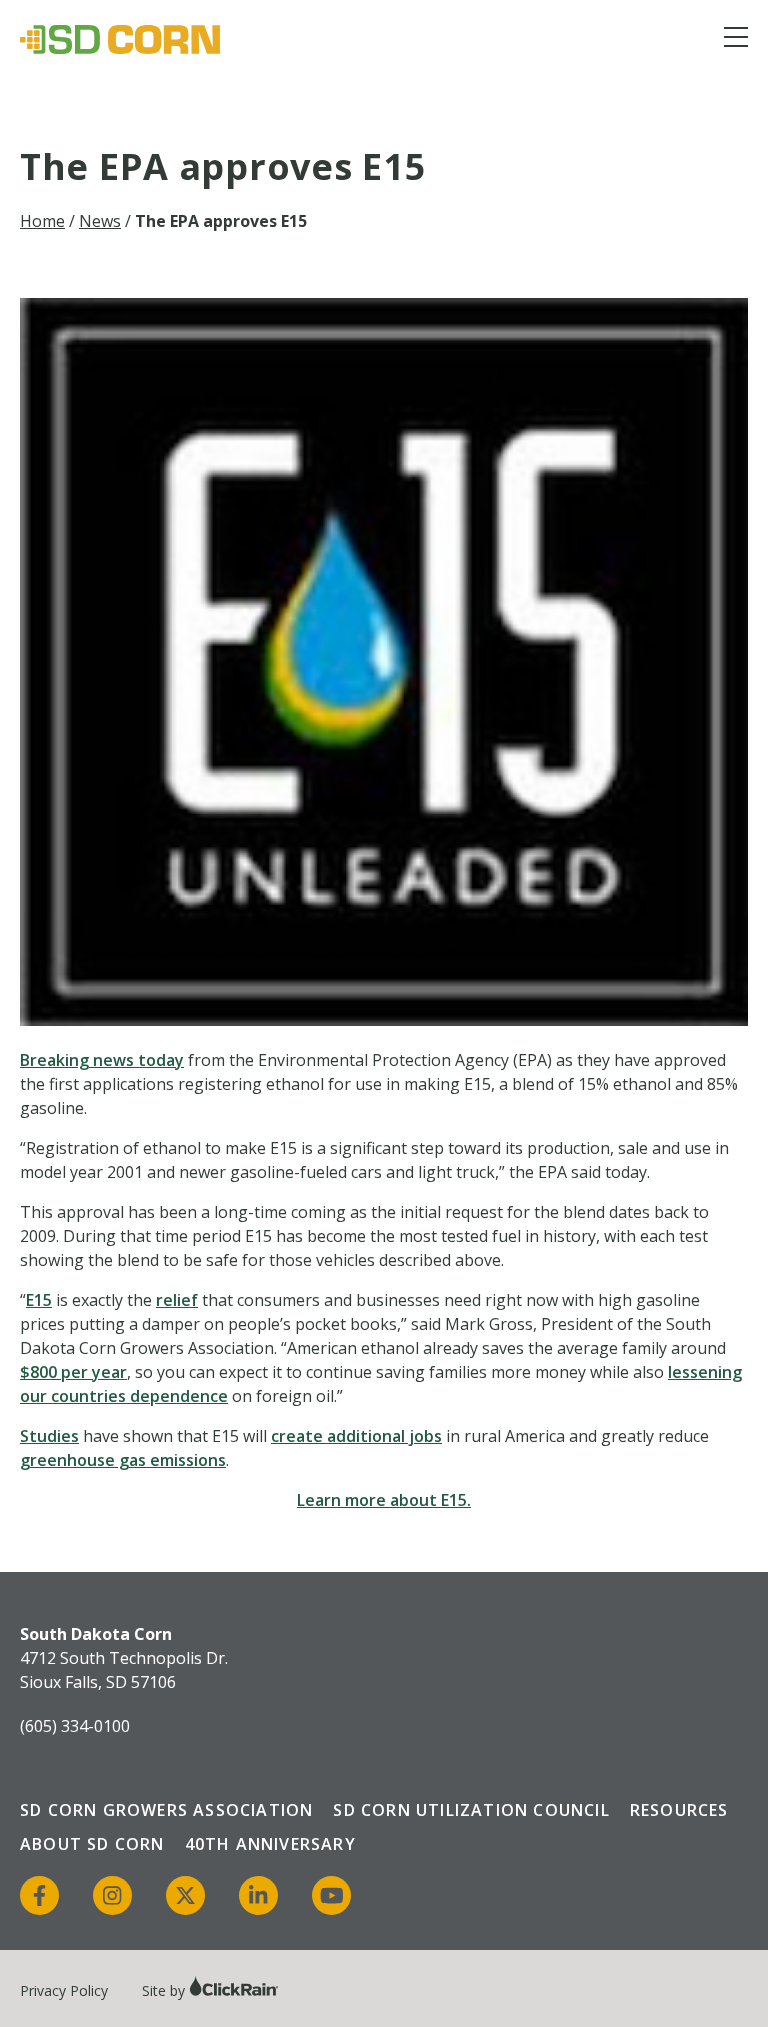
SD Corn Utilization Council (471, 1810)
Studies (49, 1436)
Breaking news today (102, 1060)
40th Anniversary (270, 1844)
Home (42, 221)
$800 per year (73, 1372)
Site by (165, 1990)
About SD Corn (92, 1844)
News (100, 221)
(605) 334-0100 (75, 1726)
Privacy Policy (64, 1990)
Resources (679, 1810)
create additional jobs (356, 1436)
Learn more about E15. (384, 1500)
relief (177, 1300)
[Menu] (736, 40)
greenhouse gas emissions (123, 1460)
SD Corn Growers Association (166, 1810)
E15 (39, 1300)
